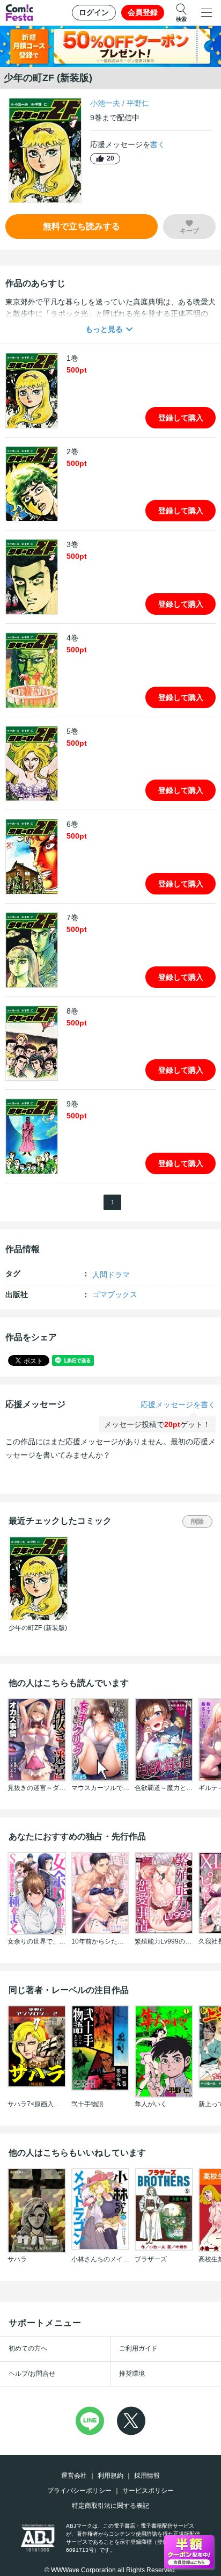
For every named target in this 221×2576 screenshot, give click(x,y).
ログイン (94, 12)
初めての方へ (28, 2348)
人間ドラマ (111, 1275)
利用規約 (110, 2476)
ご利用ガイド (138, 2348)
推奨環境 (132, 2374)
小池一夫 (105, 103)
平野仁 (138, 103)
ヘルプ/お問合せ (32, 2374)
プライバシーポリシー (79, 2491)
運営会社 (74, 2476)
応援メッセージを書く (178, 1405)
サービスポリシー (148, 2491)
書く (158, 144)
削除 (197, 1522)
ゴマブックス (115, 1294)
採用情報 (147, 2476)
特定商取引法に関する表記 (110, 2506)
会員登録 (143, 12)
